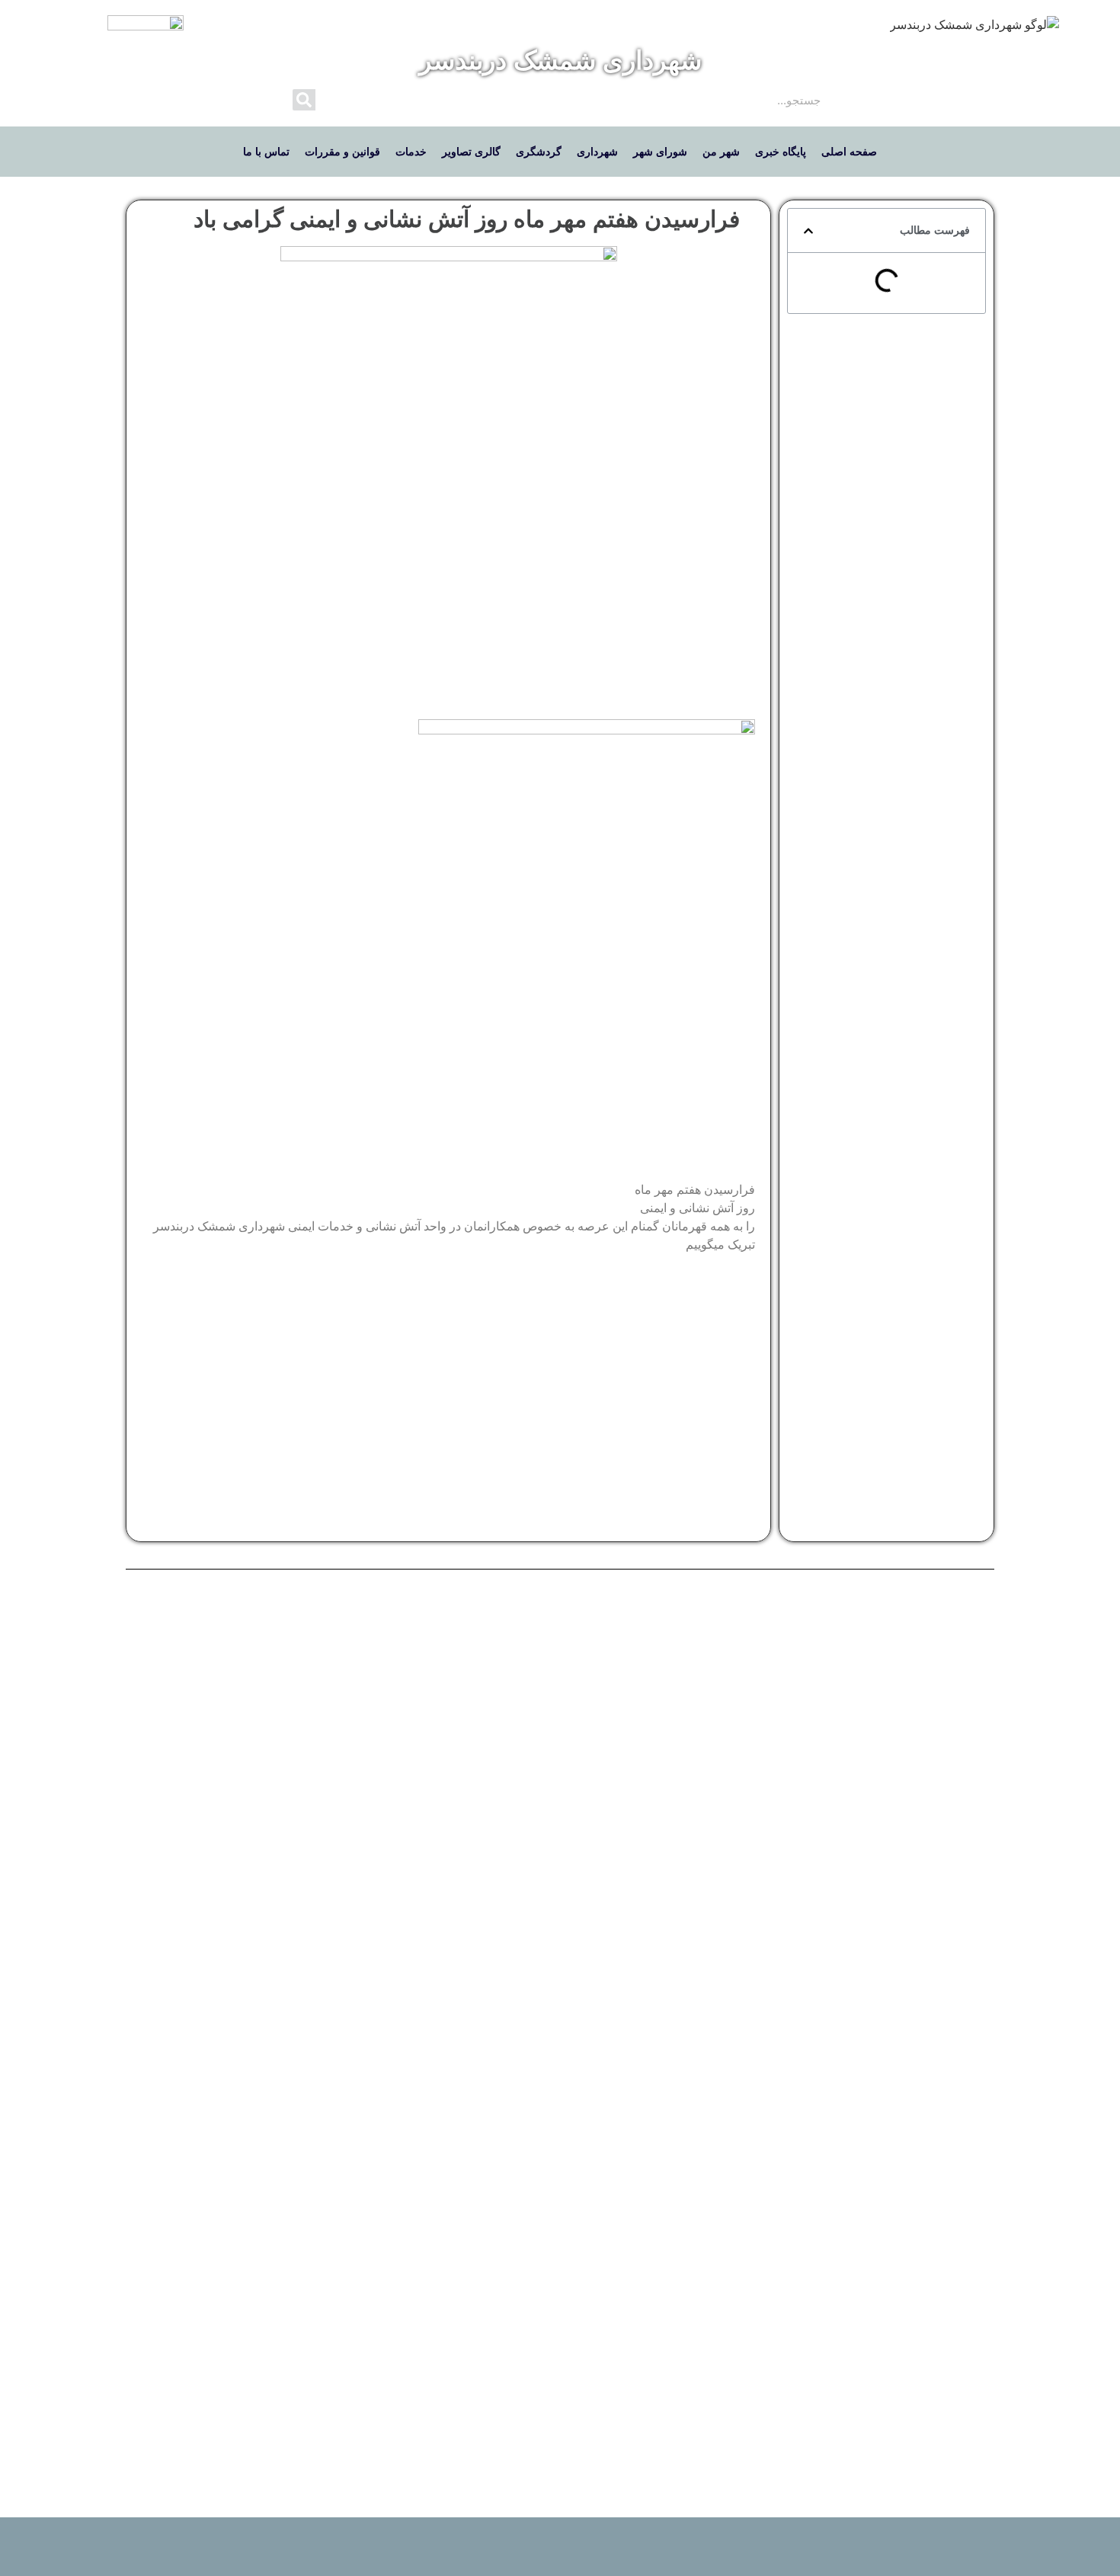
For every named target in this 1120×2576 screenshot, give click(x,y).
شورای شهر (660, 152)
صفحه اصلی (849, 152)
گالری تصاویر (471, 152)
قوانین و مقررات (342, 152)
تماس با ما (266, 152)
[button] (808, 231)
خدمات (411, 152)
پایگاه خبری (781, 152)
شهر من (721, 152)
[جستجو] (304, 100)
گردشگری (539, 152)
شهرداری (597, 152)
